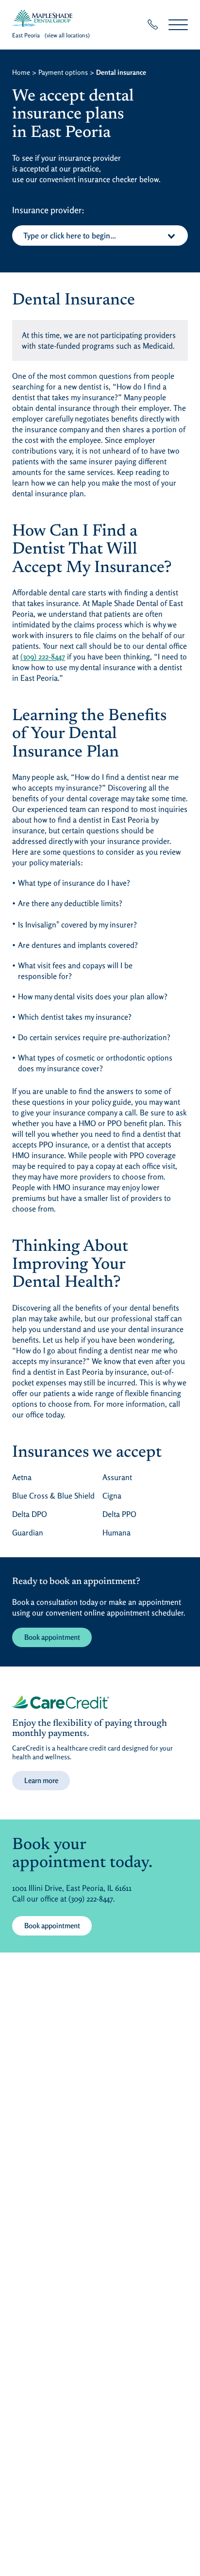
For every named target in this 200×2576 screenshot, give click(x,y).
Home (21, 72)
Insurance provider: (48, 210)
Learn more (41, 1780)
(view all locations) (67, 35)
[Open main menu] (178, 25)
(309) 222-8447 (43, 657)
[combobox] (100, 236)
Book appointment (52, 1637)
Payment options (63, 72)
